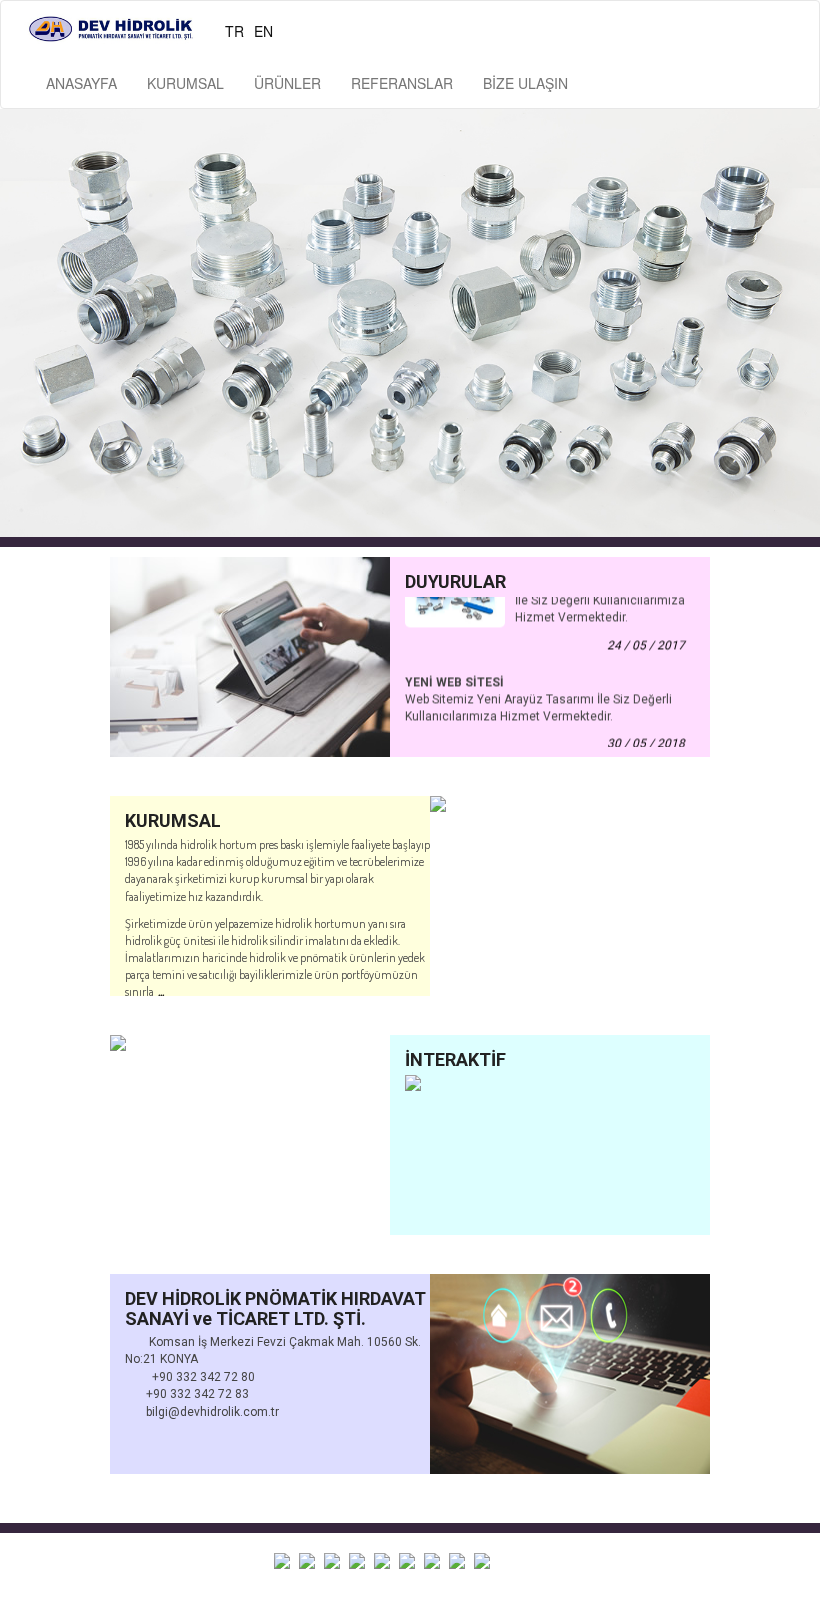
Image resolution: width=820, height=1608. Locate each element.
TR (234, 31)
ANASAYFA (81, 83)
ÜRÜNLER (287, 83)
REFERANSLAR (402, 83)
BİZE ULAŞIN (525, 83)
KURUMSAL (185, 83)
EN (263, 31)
